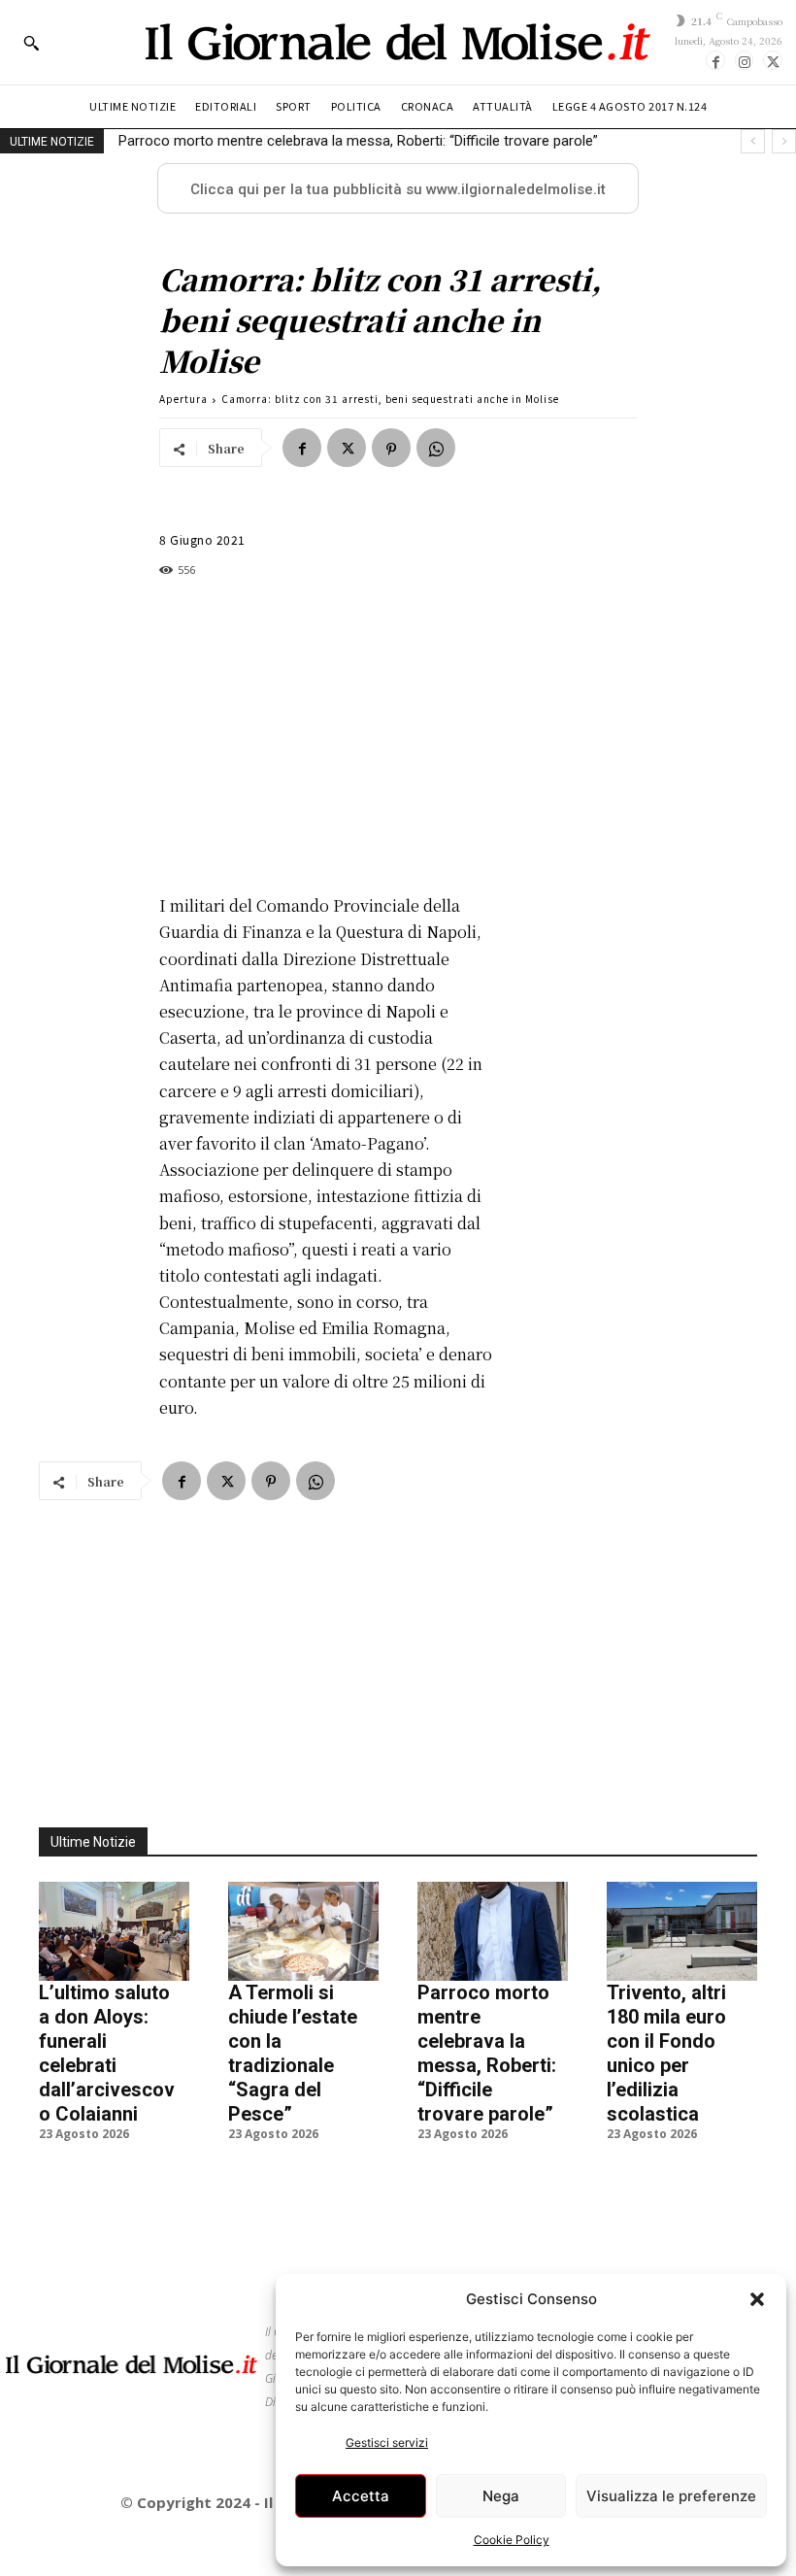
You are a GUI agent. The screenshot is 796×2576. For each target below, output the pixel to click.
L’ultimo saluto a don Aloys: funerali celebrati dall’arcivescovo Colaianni (107, 2053)
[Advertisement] (326, 736)
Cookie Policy (512, 2540)
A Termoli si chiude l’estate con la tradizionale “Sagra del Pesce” (293, 2053)
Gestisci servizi (387, 2442)
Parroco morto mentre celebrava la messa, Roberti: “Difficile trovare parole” (487, 2053)
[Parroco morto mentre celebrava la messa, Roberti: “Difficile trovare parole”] (493, 1931)
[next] (784, 141)
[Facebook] (715, 60)
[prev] (753, 141)
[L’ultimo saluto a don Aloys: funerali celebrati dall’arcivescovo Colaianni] (114, 1931)
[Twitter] (773, 60)
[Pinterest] (391, 448)
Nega (501, 2496)
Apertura (183, 399)
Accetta (361, 2496)
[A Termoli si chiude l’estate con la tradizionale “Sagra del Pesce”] (303, 1931)
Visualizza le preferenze (671, 2496)
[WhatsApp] (436, 448)
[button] (757, 2299)
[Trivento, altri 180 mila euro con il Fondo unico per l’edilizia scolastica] (682, 1931)
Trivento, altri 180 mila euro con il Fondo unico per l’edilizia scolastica (342, 141)
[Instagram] (745, 60)
